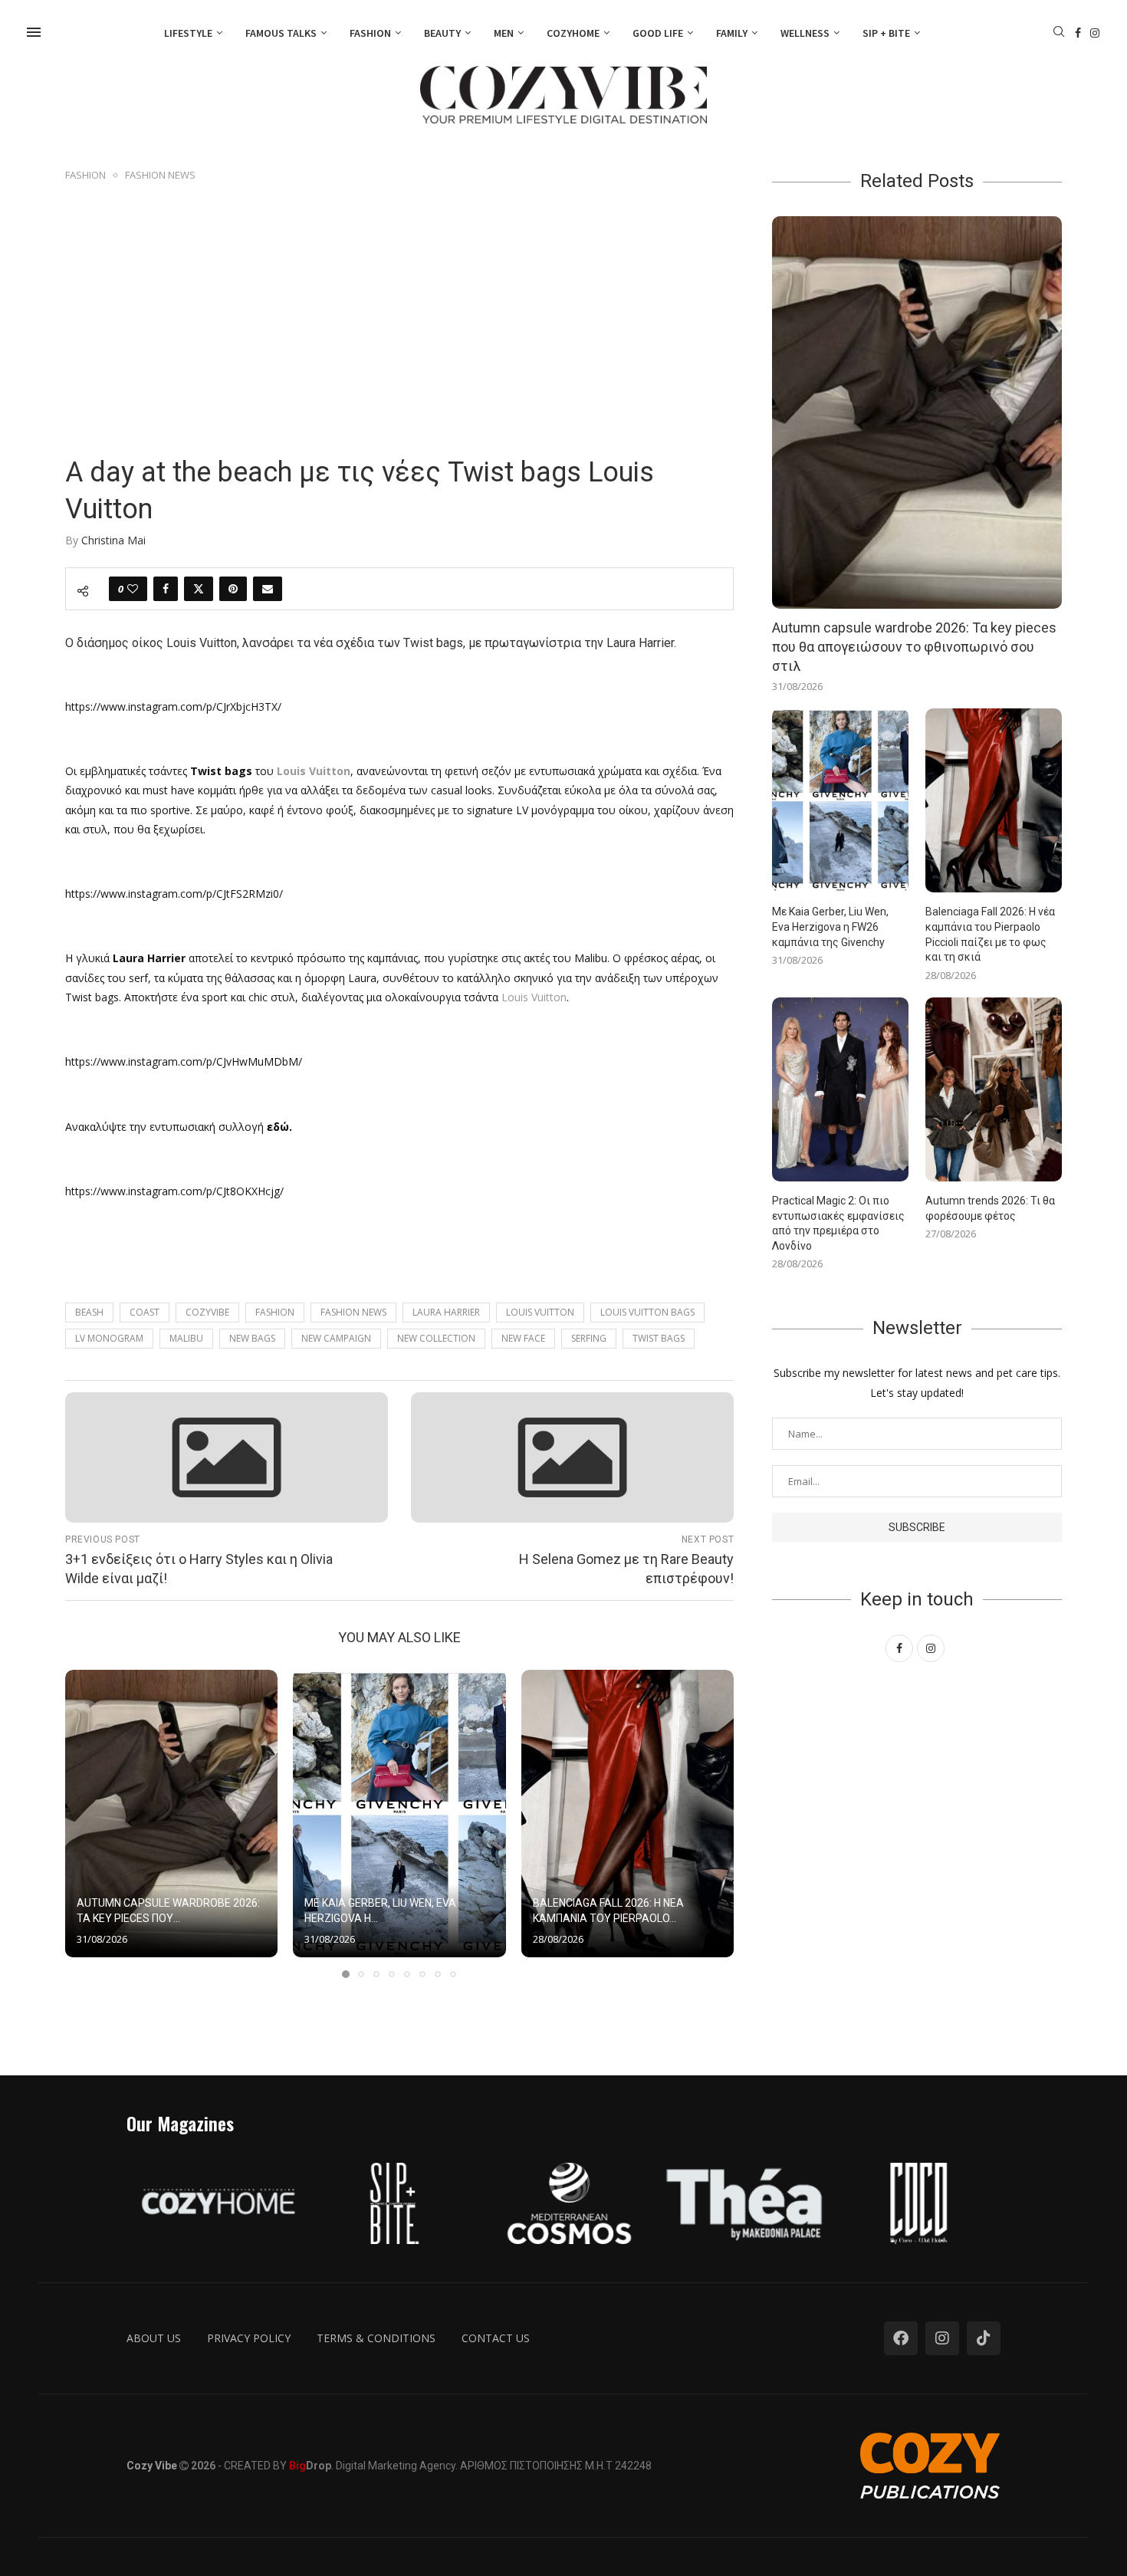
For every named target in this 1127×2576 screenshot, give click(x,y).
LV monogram (109, 1338)
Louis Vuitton (534, 997)
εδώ (278, 1127)
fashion (275, 1312)
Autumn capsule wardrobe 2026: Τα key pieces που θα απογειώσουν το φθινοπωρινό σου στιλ (914, 647)
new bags (252, 1338)
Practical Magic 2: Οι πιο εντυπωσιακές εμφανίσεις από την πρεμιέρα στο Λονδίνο (838, 1223)
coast (145, 1312)
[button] (86, 1823)
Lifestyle (188, 33)
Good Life (658, 33)
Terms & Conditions (376, 2338)
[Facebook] (1078, 33)
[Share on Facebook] (166, 589)
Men (504, 33)
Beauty (442, 33)
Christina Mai (113, 540)
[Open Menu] (34, 32)
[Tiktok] (984, 2338)
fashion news (353, 1312)
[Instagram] (1095, 33)
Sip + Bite (886, 33)
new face (523, 1338)
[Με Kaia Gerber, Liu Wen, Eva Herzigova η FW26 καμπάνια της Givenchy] (399, 1814)
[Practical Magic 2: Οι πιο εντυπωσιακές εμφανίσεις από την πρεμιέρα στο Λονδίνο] (840, 1089)
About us (154, 2338)
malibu (186, 1338)
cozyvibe (207, 1312)
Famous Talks (281, 33)
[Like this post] (133, 589)
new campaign (336, 1338)
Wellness (805, 33)
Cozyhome (573, 33)
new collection (436, 1338)
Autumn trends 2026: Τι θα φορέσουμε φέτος (990, 1208)
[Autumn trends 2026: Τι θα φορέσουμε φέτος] (994, 1089)
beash (89, 1312)
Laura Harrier (446, 1312)
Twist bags (659, 1338)
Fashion (370, 33)
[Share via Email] (268, 589)
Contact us (496, 2338)
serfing (589, 1338)
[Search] (1059, 33)
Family (732, 33)
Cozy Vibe (152, 2466)
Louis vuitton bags (647, 1312)
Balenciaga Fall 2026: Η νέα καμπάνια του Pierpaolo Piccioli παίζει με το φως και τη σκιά (990, 934)
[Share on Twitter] (199, 589)
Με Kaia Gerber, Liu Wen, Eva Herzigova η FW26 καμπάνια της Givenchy (830, 927)
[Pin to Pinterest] (233, 589)
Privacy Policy (249, 2338)
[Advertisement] (399, 301)
